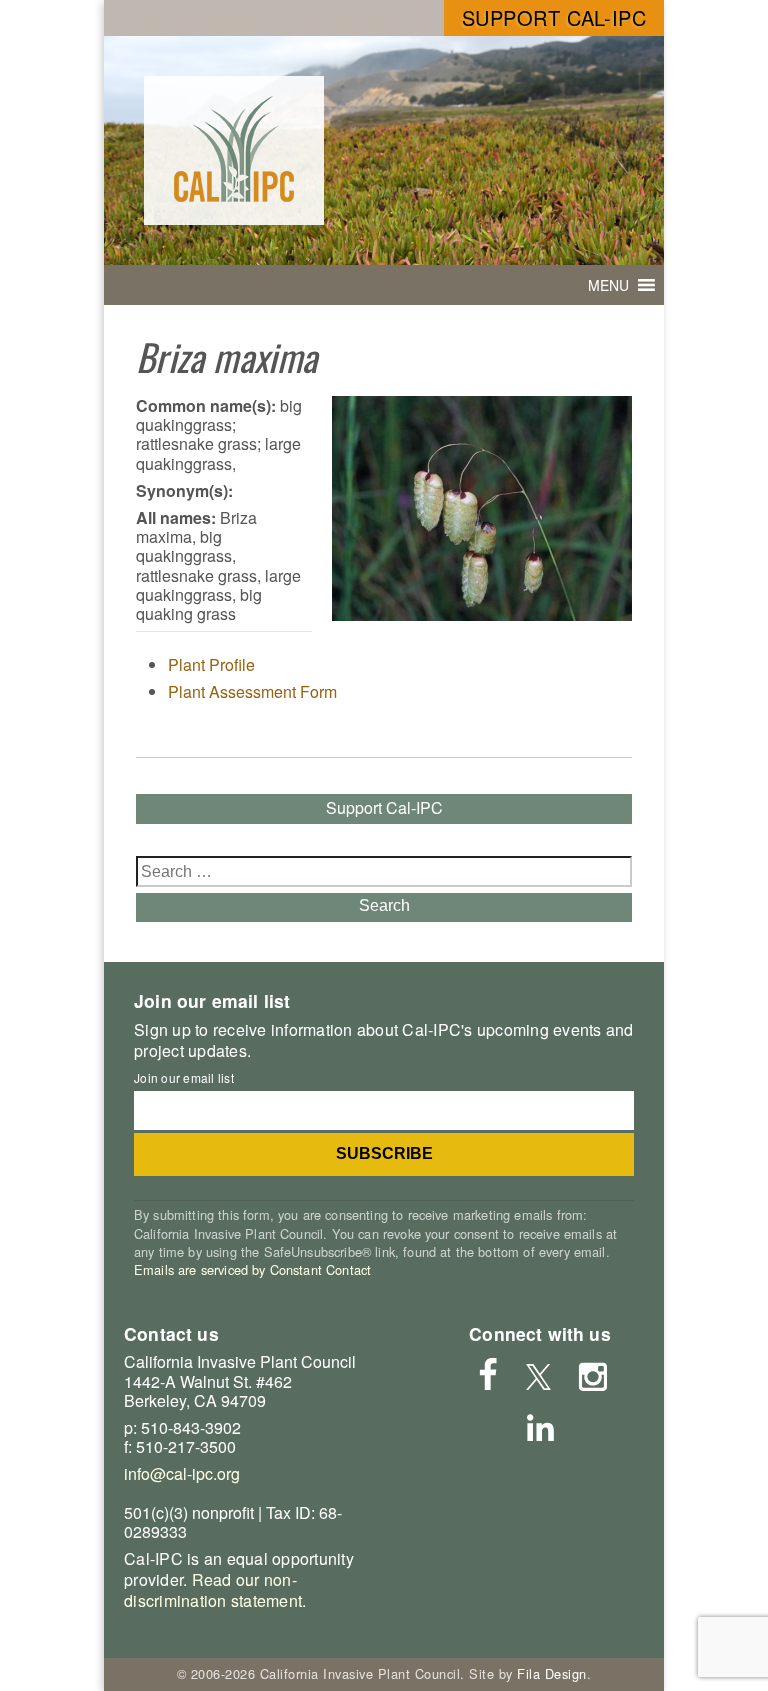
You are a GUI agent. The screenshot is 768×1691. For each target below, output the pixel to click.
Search (384, 905)
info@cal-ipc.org (182, 1473)
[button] (608, 285)
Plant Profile (211, 664)
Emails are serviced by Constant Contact (252, 1269)
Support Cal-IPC (554, 17)
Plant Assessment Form (252, 691)
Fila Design (552, 1673)
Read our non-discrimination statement (213, 1590)
